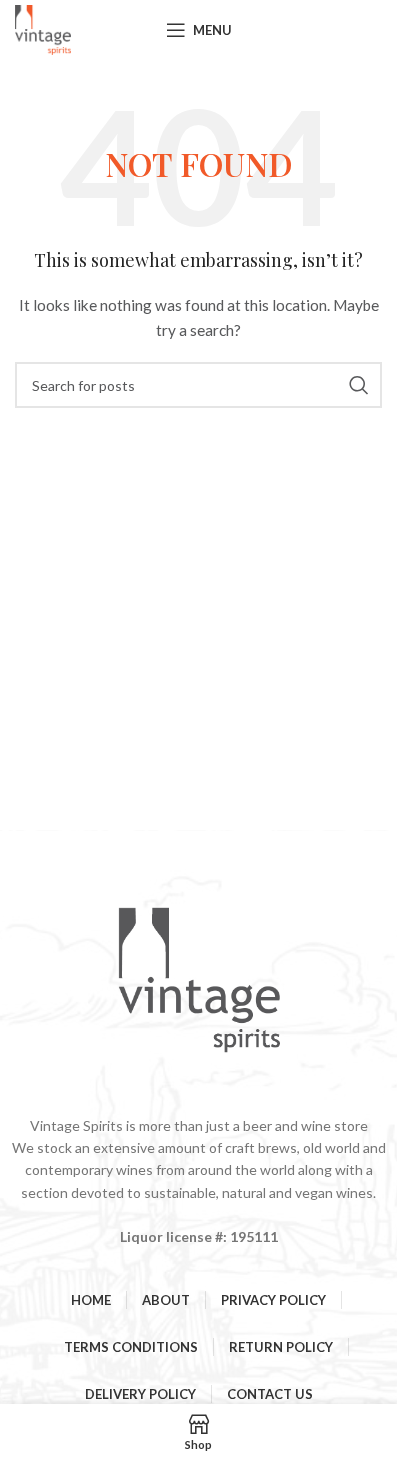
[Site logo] (43, 28)
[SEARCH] (359, 385)
